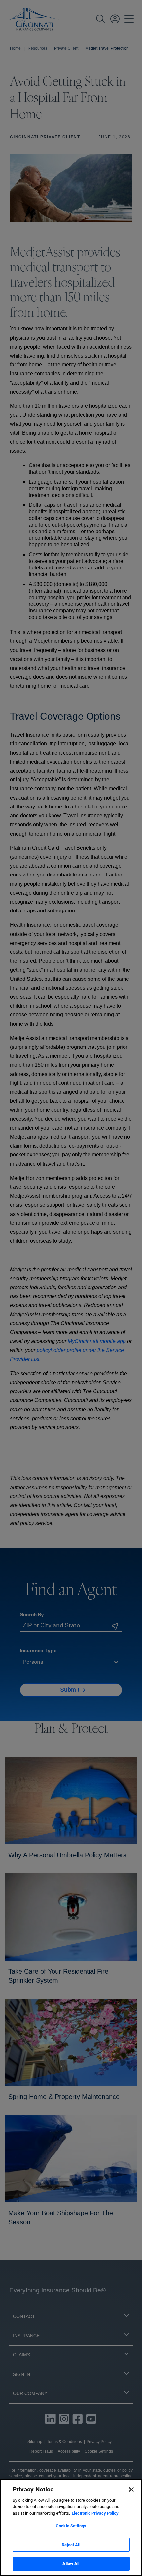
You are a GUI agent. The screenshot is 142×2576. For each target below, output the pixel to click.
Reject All (71, 2545)
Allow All (71, 2564)
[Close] (131, 2490)
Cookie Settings (71, 2526)
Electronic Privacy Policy (95, 2513)
